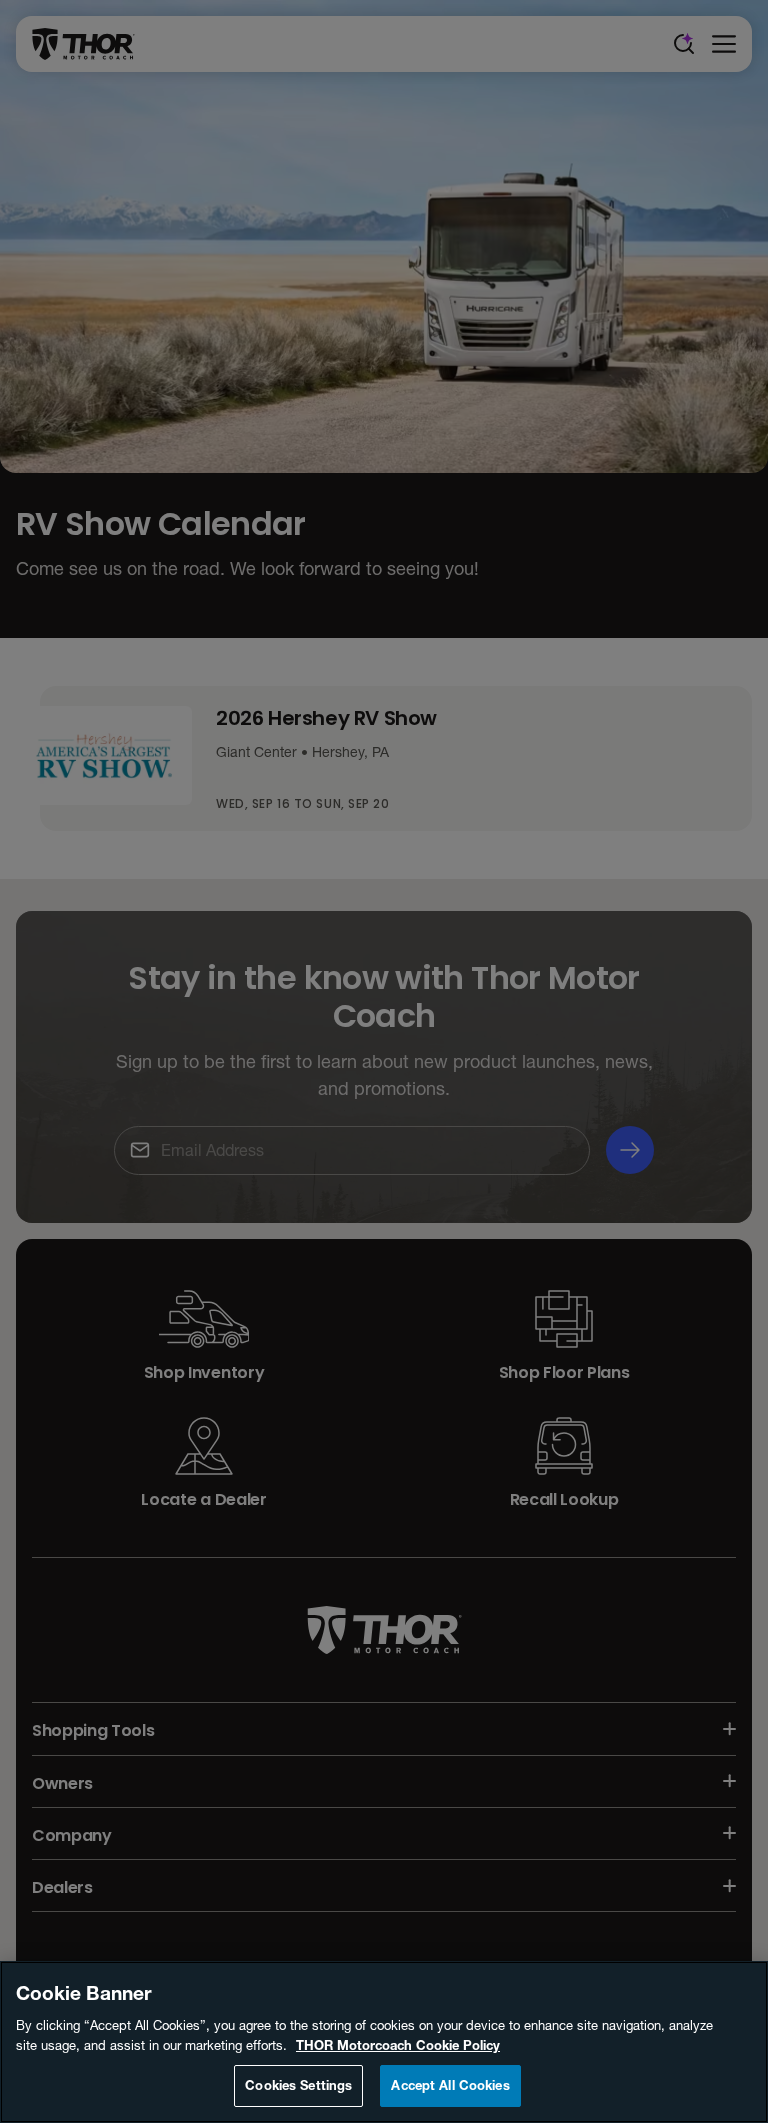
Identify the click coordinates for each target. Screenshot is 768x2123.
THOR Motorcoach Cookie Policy (398, 2045)
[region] (384, 2042)
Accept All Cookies (450, 2085)
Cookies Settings (298, 2085)
